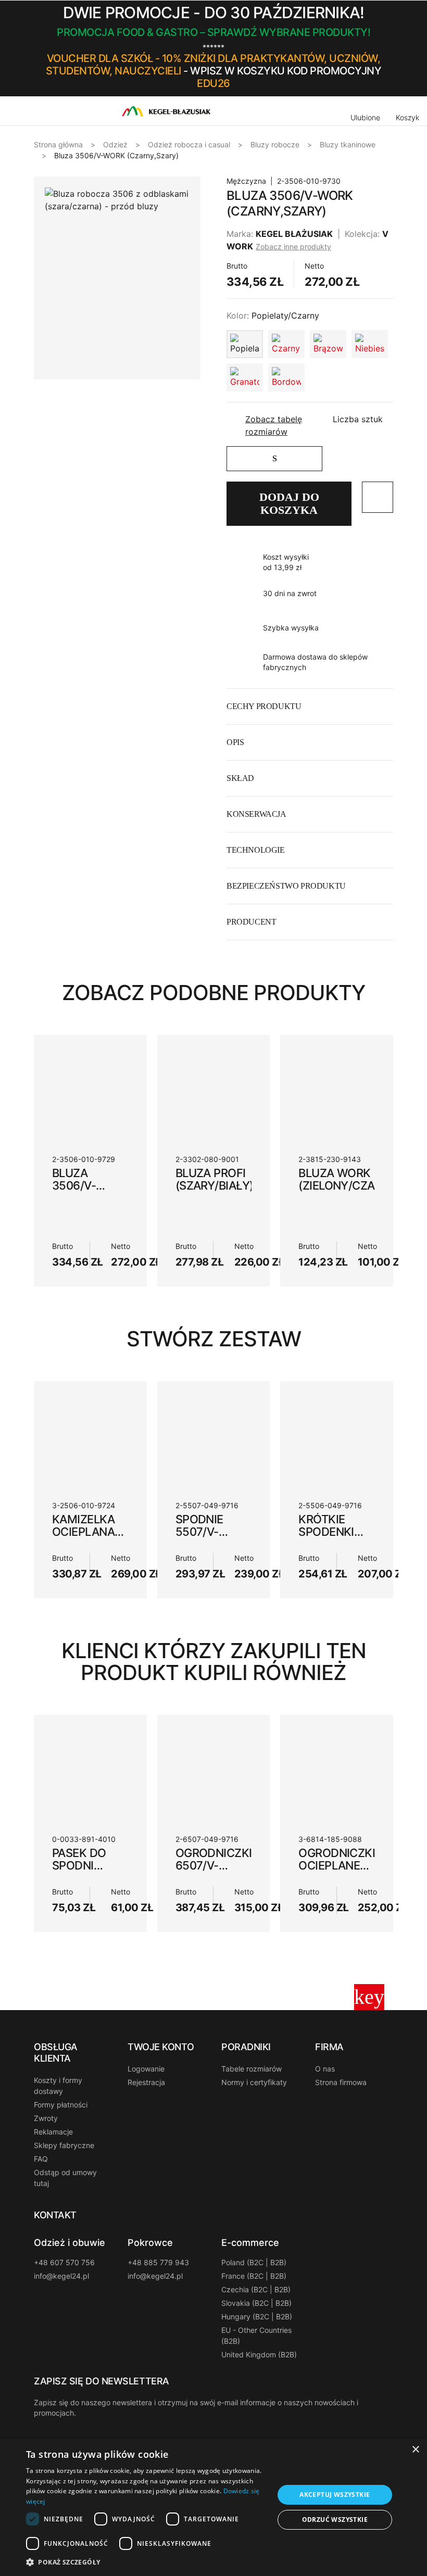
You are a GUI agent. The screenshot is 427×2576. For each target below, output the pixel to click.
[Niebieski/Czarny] (370, 344)
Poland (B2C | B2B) (254, 2262)
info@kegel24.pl (61, 2276)
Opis (235, 742)
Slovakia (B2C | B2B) (256, 2303)
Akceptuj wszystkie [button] (335, 2495)
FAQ (41, 2159)
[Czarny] (286, 344)
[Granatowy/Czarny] (245, 377)
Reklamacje (53, 2132)
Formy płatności (61, 2105)
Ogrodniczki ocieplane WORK (337, 1865)
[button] (390, 48)
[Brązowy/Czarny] (328, 344)
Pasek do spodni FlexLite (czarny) (79, 1872)
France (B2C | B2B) (254, 2276)
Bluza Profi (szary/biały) (215, 1179)
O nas (325, 2069)
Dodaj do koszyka (289, 503)
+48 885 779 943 (158, 2262)
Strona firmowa (341, 2082)
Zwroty (46, 2118)
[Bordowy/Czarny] (286, 377)
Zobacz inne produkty (293, 247)
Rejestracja (146, 2082)
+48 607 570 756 (64, 2262)
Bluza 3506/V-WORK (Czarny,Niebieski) (105, 1192)
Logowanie (146, 2069)
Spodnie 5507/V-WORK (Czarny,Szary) (221, 1538)
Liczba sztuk (358, 419)
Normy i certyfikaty (254, 2082)
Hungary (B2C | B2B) (257, 2316)
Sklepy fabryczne (64, 2145)
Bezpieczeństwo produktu (286, 886)
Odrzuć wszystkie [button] (335, 2520)
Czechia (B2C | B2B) (256, 2289)
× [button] (415, 2450)
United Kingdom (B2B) (259, 2354)
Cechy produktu (264, 706)
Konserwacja (256, 814)
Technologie (256, 850)
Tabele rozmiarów (252, 2069)
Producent (251, 922)
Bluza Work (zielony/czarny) (350, 1179)
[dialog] (213, 2507)
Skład (240, 778)
